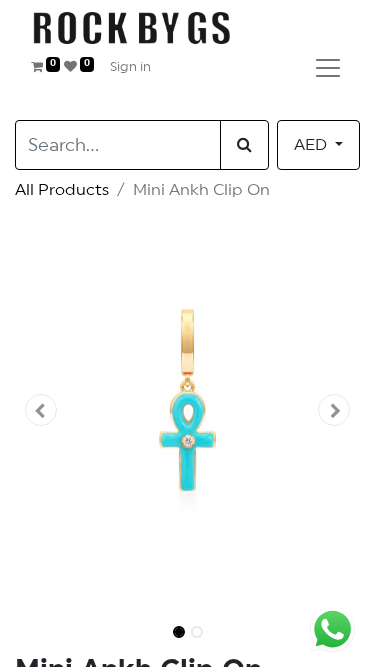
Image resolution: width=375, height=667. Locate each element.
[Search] (244, 145)
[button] (41, 410)
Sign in (130, 67)
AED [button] (312, 145)
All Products (62, 190)
